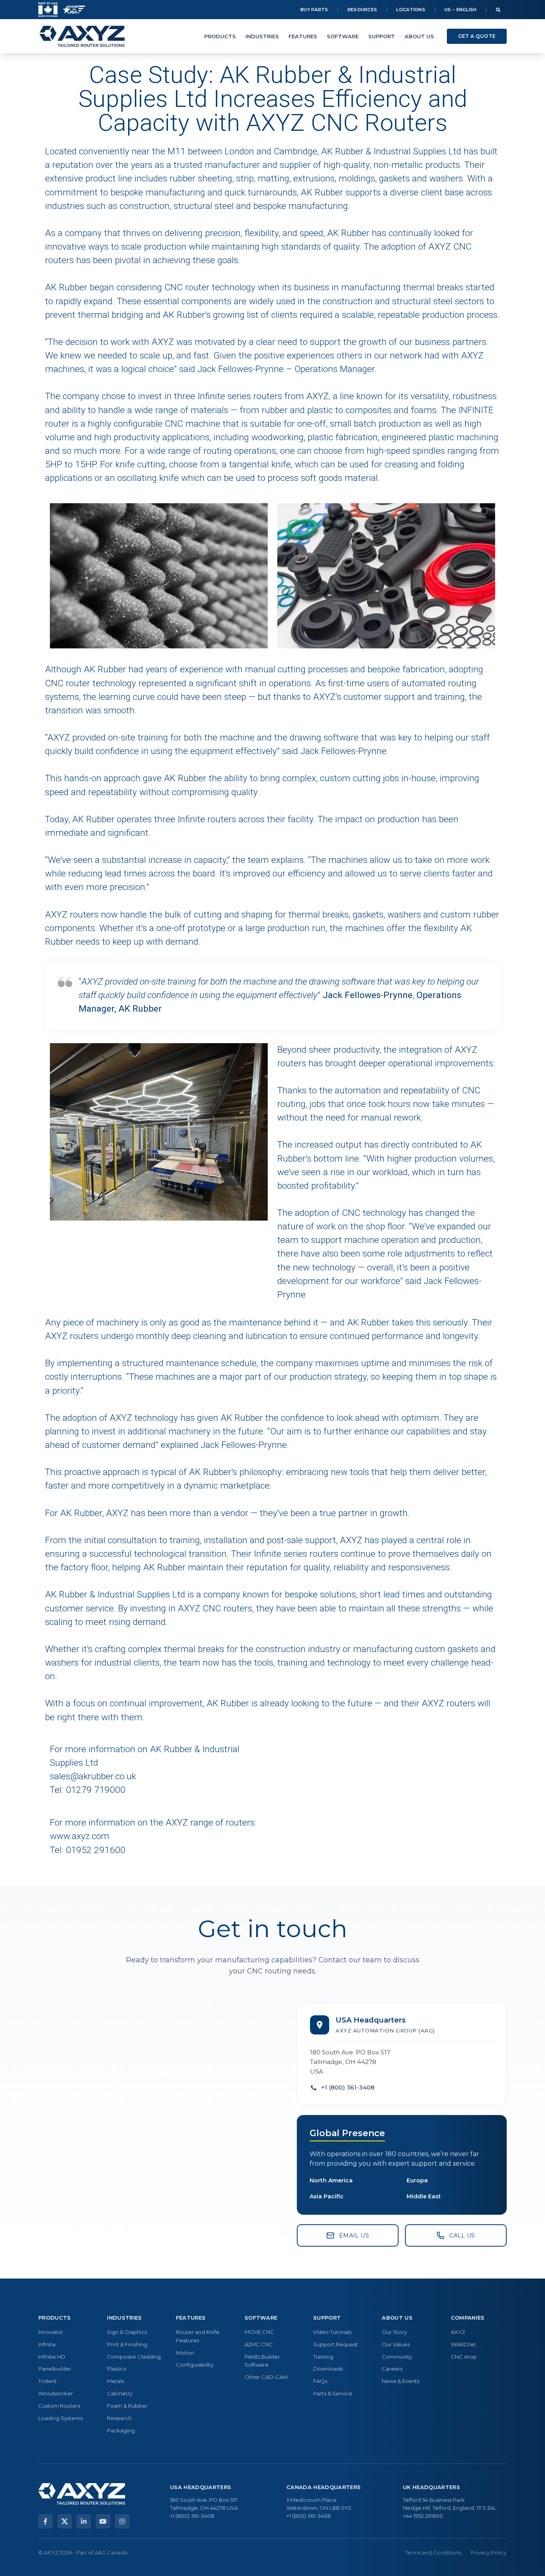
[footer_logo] (82, 2494)
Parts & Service (333, 2393)
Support (382, 36)
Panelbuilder (55, 2369)
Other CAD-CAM (266, 2377)
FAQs (320, 2381)
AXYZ (458, 2332)
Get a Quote (477, 36)
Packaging (121, 2430)
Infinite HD (52, 2357)
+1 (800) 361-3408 (348, 2087)
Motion (185, 2353)
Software (343, 36)
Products (220, 36)
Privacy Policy (489, 2552)
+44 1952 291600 (423, 2516)
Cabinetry (120, 2393)
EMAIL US (354, 2235)
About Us (419, 36)
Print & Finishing (127, 2344)
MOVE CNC (259, 2332)
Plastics (117, 2369)
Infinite (47, 2344)
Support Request (336, 2344)
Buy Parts (314, 10)
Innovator (51, 2332)
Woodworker (56, 2393)
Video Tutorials (332, 2332)
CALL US (462, 2235)
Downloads (328, 2369)
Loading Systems (60, 2418)
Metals (116, 2381)
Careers (392, 2369)
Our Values (396, 2344)
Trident (47, 2381)
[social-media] (45, 2521)
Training (323, 2357)
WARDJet (463, 2344)
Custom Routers (59, 2406)
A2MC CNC (259, 2344)
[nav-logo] (82, 36)
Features (303, 36)
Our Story (394, 2332)
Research (119, 2418)
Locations (411, 10)
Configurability (195, 2365)
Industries (262, 36)
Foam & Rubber (127, 2406)
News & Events (401, 2381)
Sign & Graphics (127, 2332)
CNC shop (464, 2357)
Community (397, 2357)
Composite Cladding (134, 2357)
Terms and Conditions (433, 2552)
